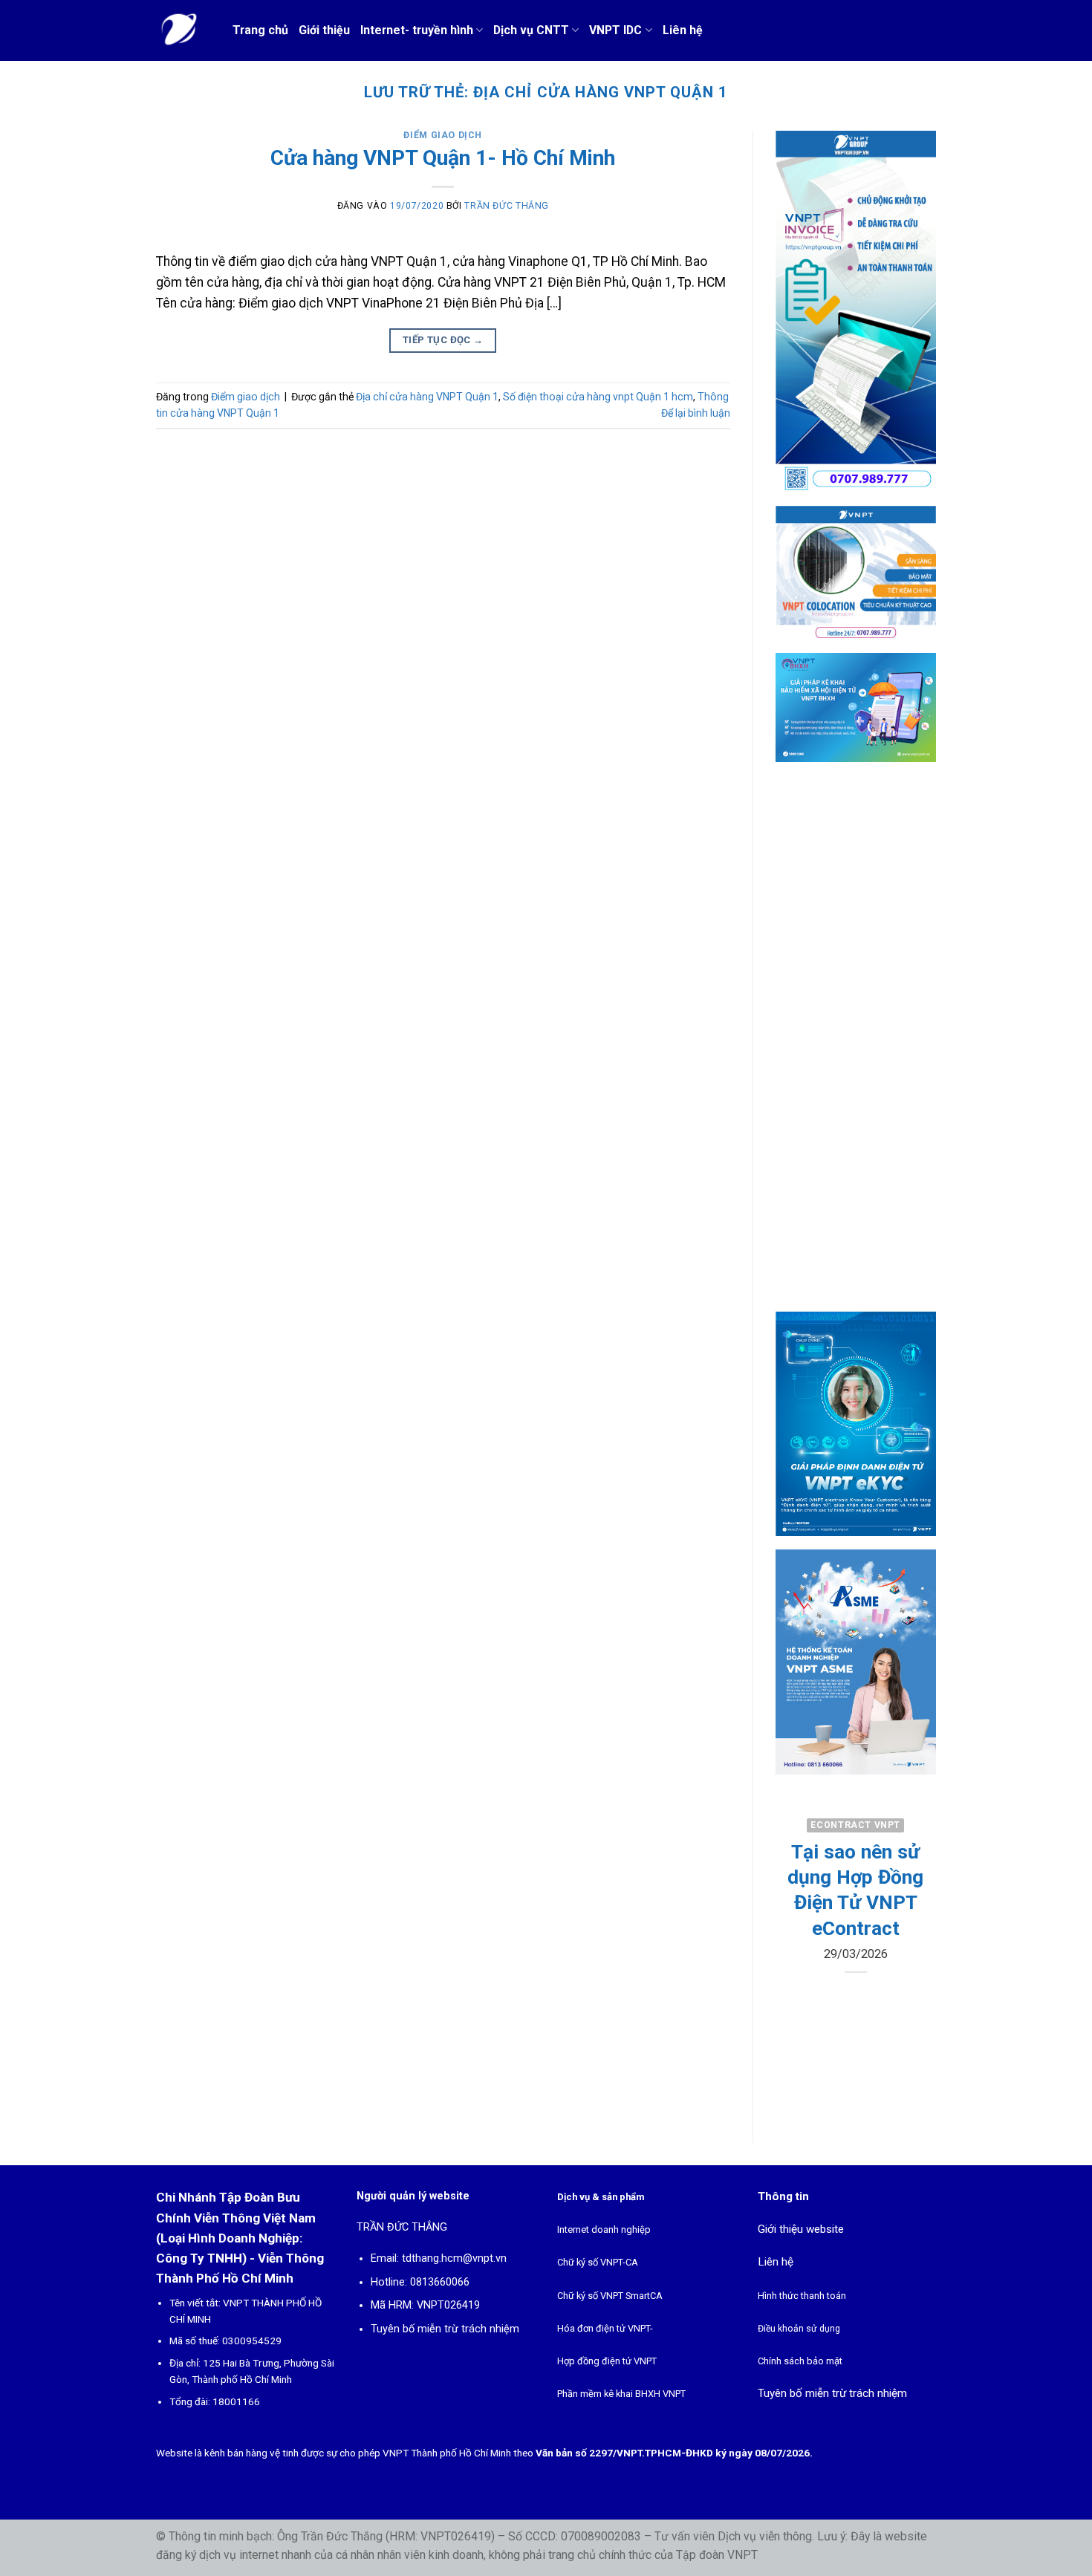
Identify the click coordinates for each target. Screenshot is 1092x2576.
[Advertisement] (856, 1050)
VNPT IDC (615, 30)
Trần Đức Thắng (507, 206)
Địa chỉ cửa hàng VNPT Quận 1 (427, 397)
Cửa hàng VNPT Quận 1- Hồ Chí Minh (443, 158)
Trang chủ (260, 30)
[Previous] (797, 1933)
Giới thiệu (324, 30)
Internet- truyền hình (417, 30)
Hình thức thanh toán (802, 2296)
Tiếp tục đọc (443, 340)
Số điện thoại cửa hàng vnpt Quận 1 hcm (598, 397)
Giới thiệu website (801, 2229)
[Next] (914, 1933)
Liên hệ (683, 30)
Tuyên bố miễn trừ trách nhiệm (445, 2329)
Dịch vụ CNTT (531, 30)
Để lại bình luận (696, 413)
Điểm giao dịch (443, 135)
